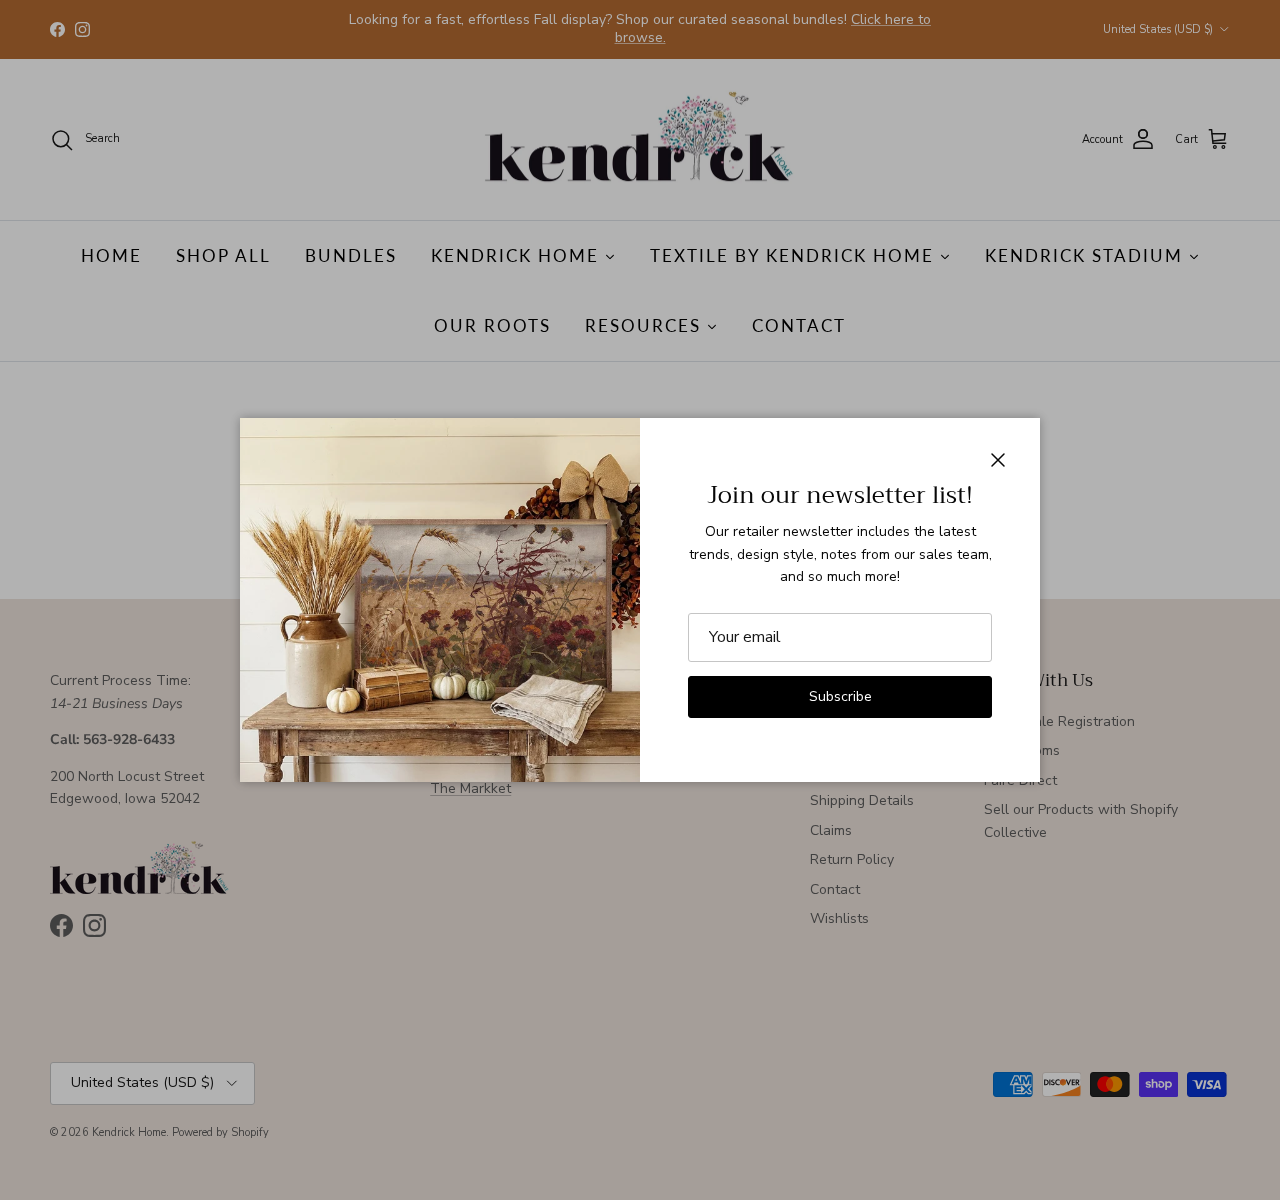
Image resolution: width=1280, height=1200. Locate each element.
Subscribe (840, 696)
